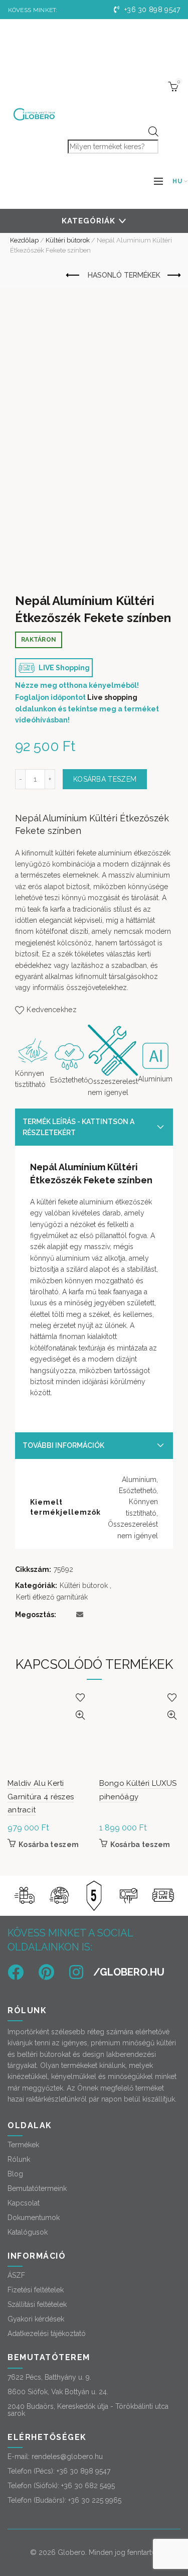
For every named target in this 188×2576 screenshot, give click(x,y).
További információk (63, 1445)
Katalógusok (28, 2232)
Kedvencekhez (52, 1010)
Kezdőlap (24, 240)
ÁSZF (16, 2275)
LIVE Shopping (63, 668)
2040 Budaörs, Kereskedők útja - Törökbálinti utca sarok (88, 2410)
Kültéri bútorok (68, 240)
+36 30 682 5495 (88, 2486)
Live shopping (112, 697)
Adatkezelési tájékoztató (47, 2334)
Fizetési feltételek (36, 2290)
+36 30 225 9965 (95, 2500)
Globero (71, 2552)
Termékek (23, 2145)
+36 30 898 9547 (151, 10)
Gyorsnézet (80, 1715)
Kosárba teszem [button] (49, 1845)
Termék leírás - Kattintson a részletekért (78, 1127)
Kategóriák (88, 221)
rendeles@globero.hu (67, 2457)
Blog (15, 2174)
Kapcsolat (24, 2203)
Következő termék (173, 276)
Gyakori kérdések (36, 2319)
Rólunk (19, 2159)
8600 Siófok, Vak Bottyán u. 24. (58, 2392)
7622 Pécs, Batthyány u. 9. (49, 2377)
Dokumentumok (34, 2218)
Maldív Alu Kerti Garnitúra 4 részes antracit (41, 1797)
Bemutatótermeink (37, 2188)
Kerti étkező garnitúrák (52, 1597)
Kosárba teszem (105, 779)
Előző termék (73, 276)
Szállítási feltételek (37, 2304)
